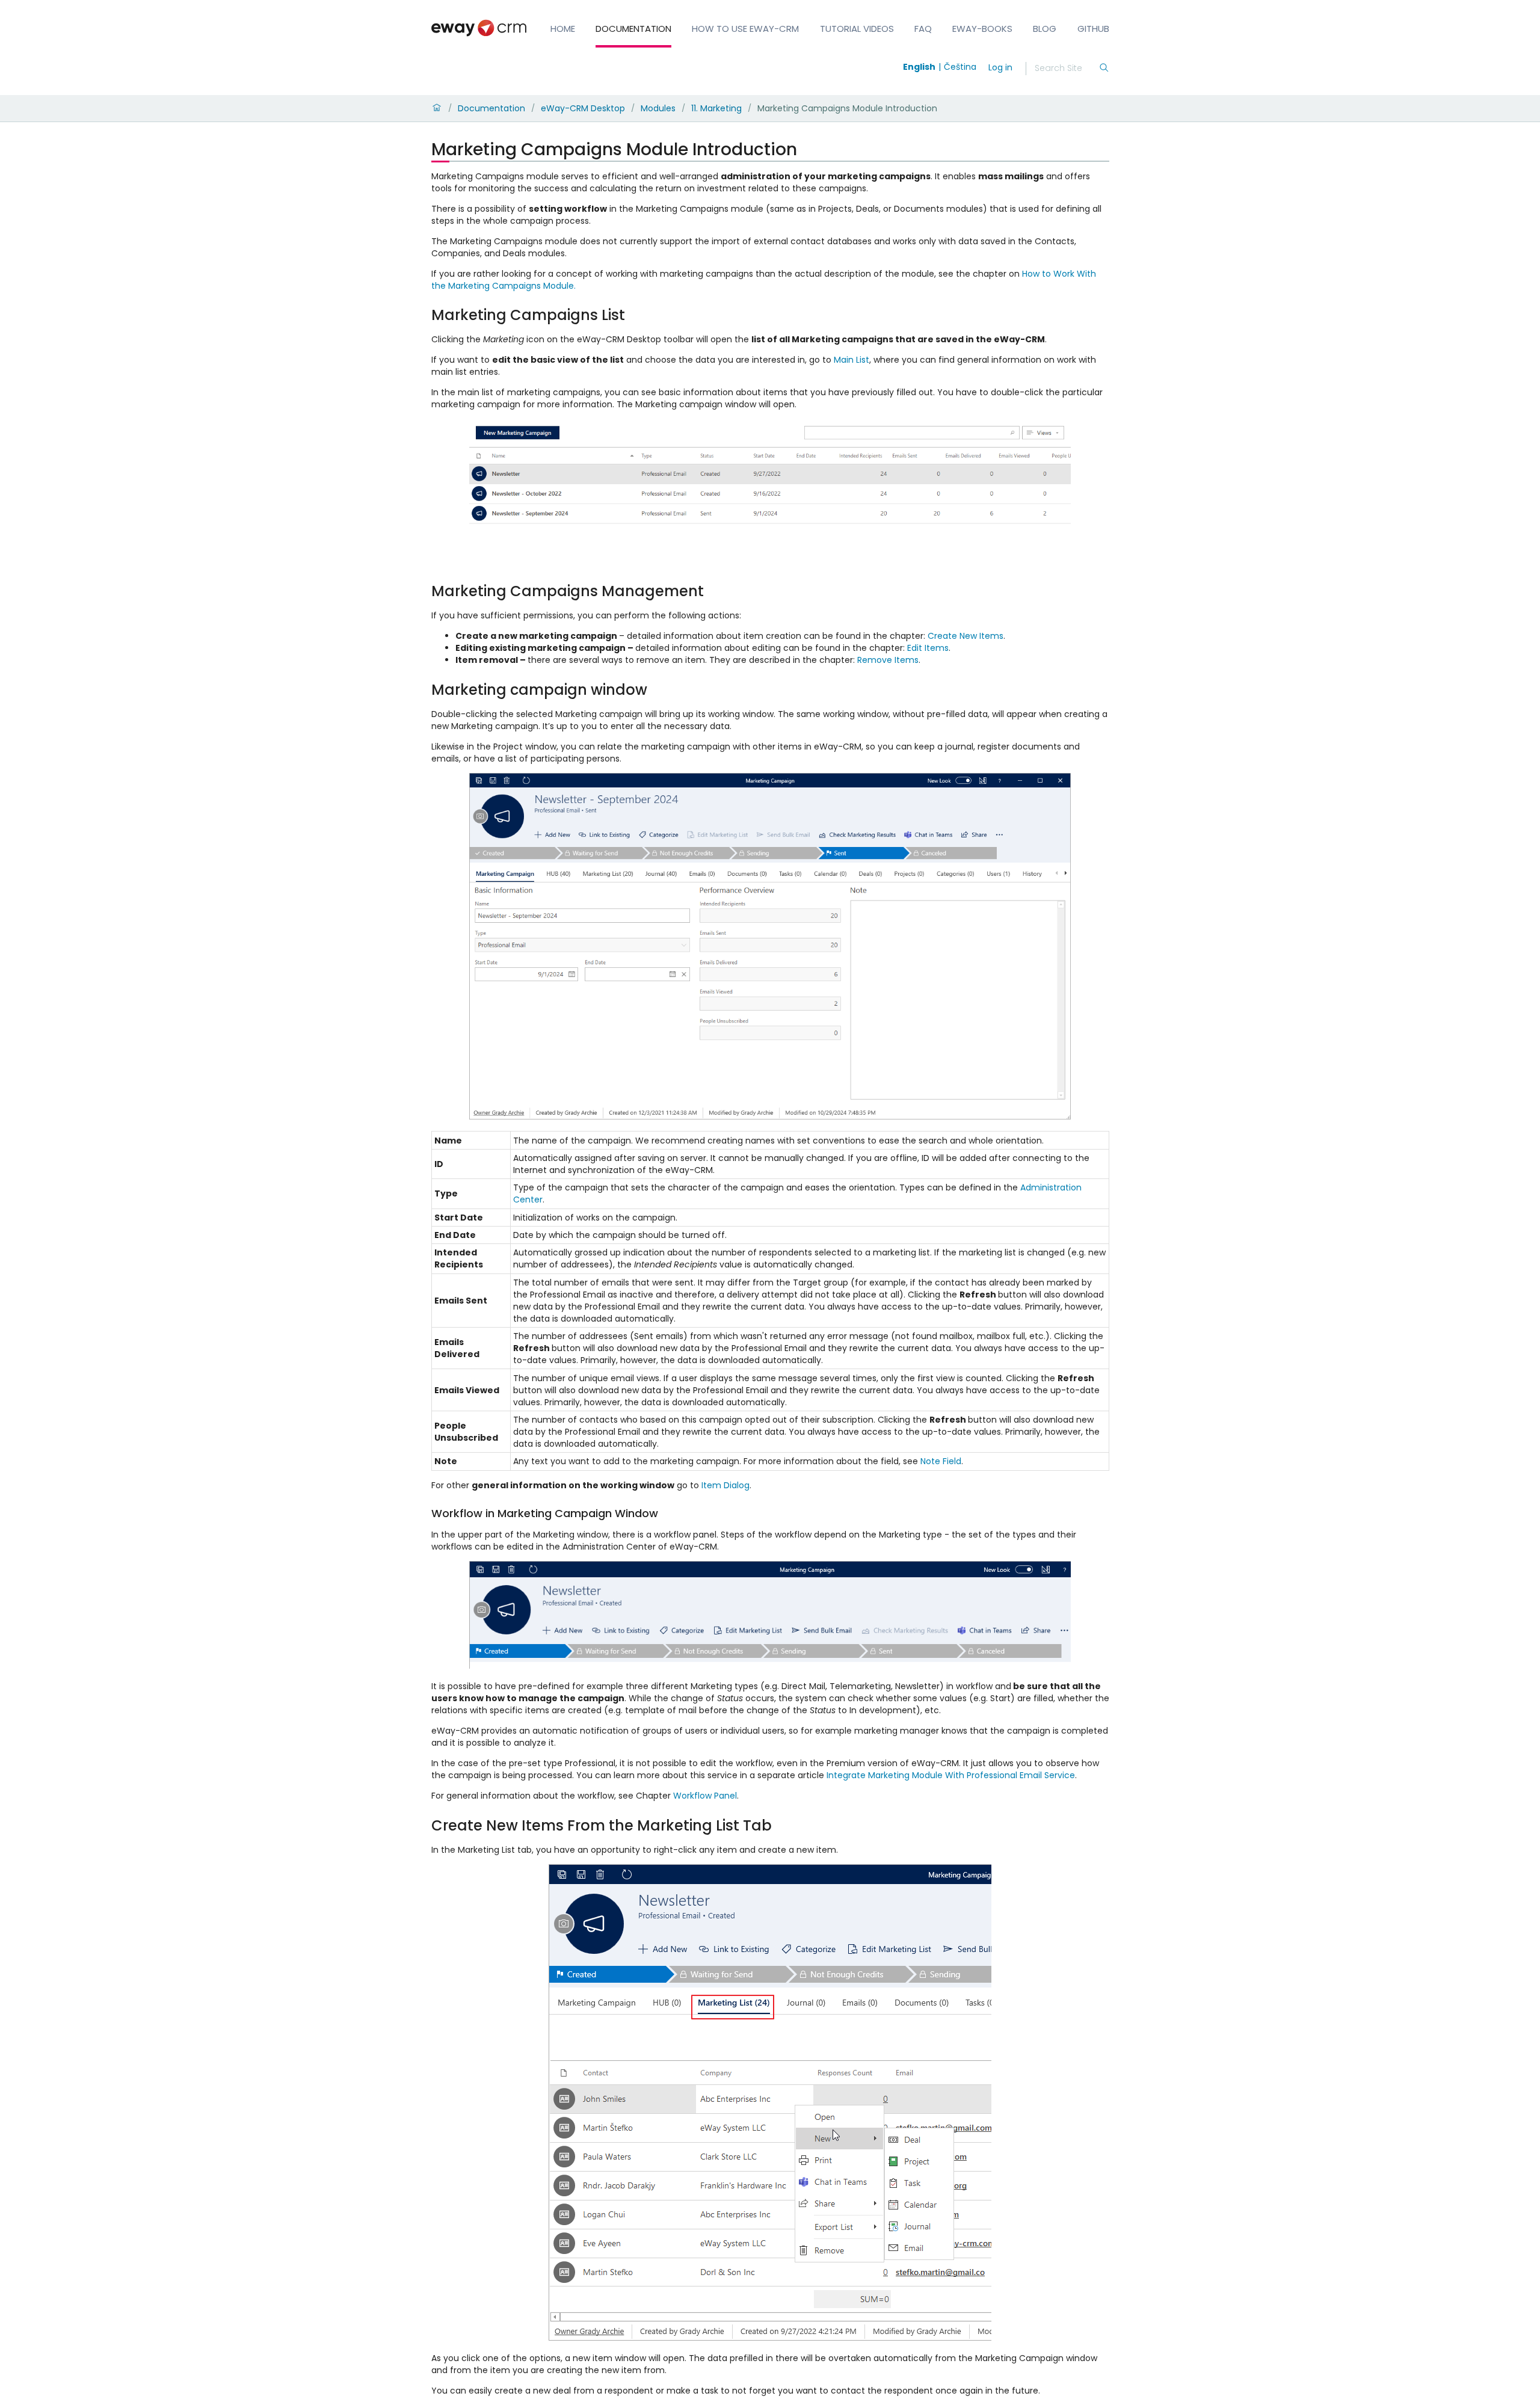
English (919, 67)
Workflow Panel (705, 1796)
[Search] (1104, 69)
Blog (1045, 29)
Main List (852, 360)
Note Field (941, 1461)
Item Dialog (725, 1485)
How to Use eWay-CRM (745, 29)
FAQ (923, 29)
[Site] (479, 28)
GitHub (1093, 29)
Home (563, 29)
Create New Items (966, 636)
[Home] (437, 108)
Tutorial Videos (857, 29)
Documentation (633, 29)
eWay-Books (982, 29)
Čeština (960, 67)
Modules (658, 108)
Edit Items (928, 648)
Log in (1000, 67)
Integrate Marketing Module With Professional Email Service (951, 1775)
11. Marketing (716, 108)
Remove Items (888, 660)
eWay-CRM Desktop (583, 108)
